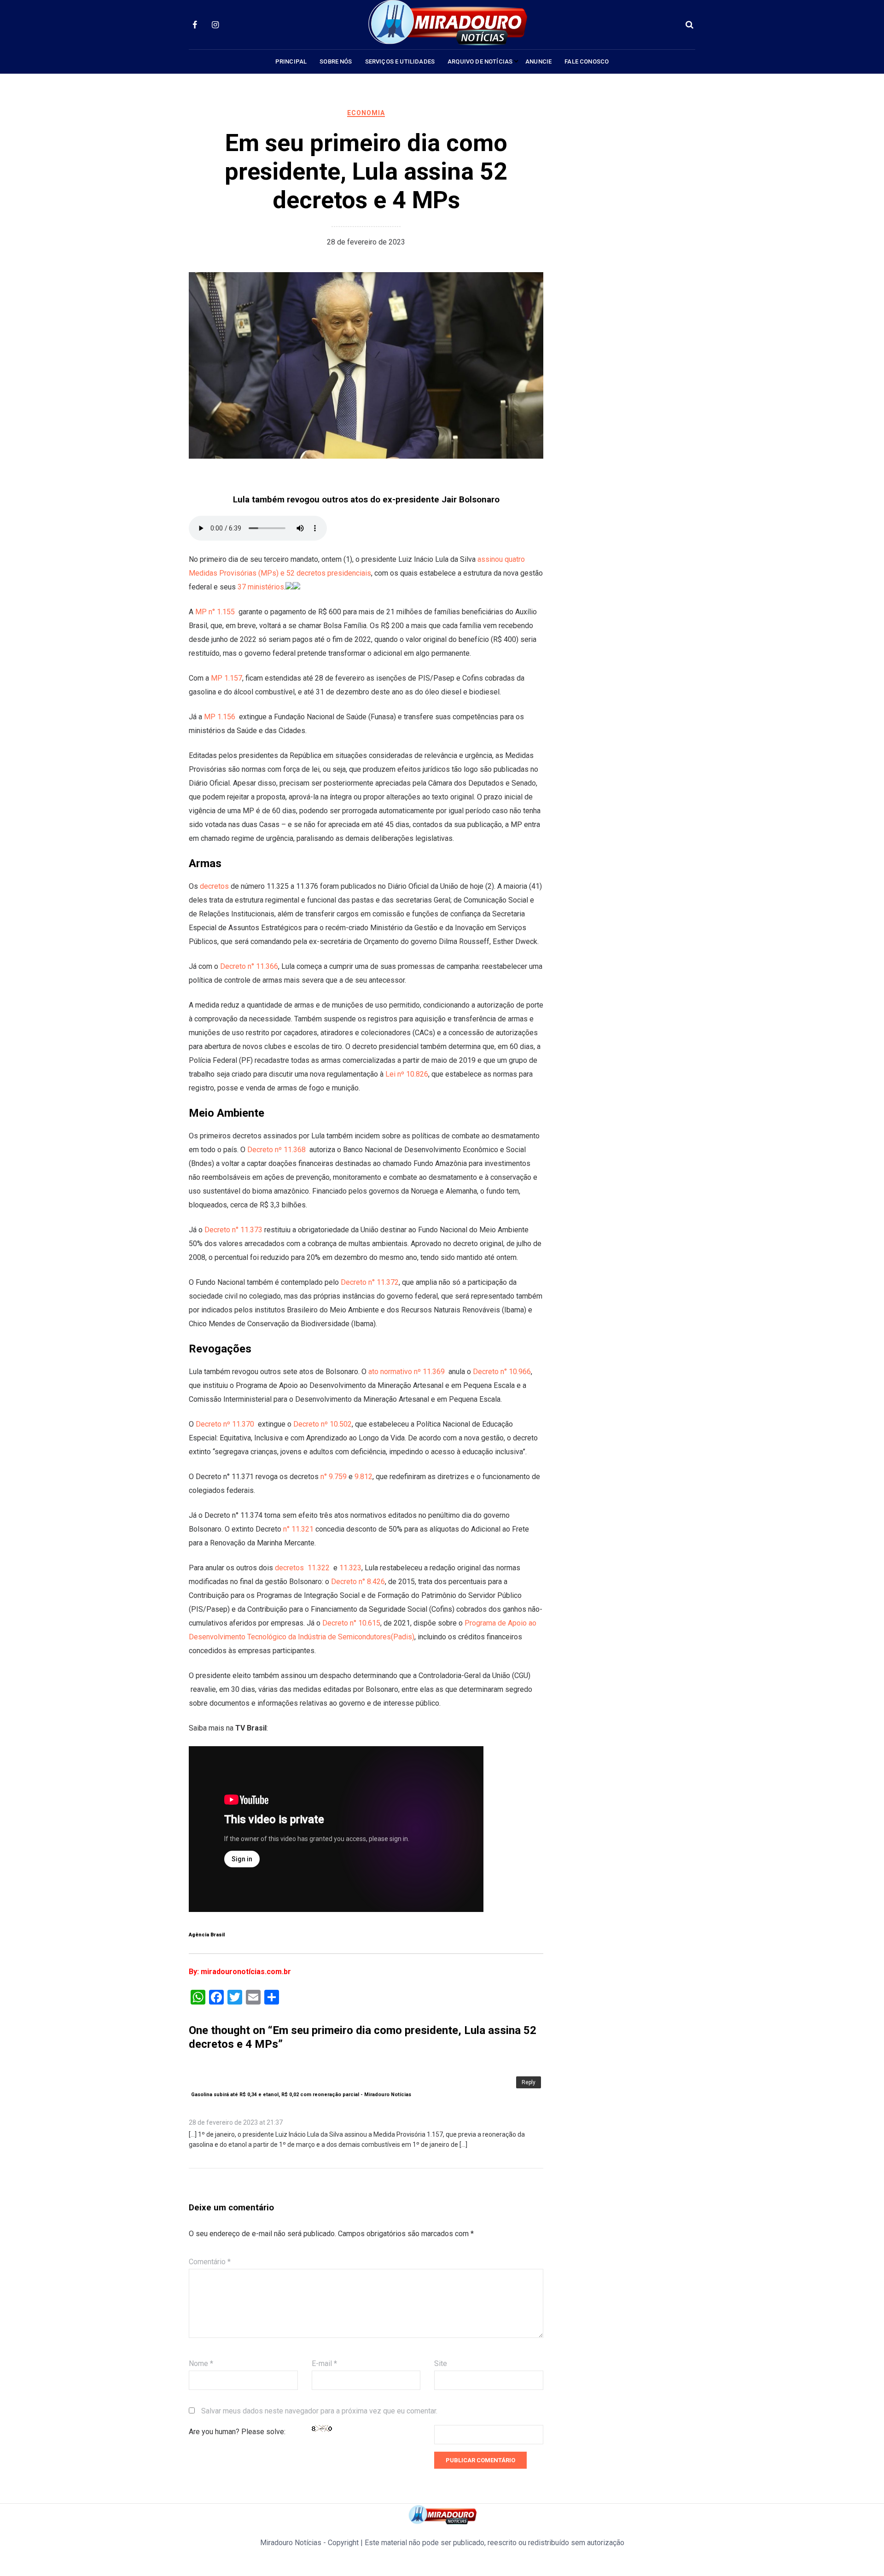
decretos (215, 886)
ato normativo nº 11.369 (407, 1372)
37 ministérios (261, 587)
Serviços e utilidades (400, 61)
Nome (201, 2363)
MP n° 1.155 (215, 612)
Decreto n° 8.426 (358, 1582)
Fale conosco (587, 61)
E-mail (324, 2363)
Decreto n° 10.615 (351, 1623)
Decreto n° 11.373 (233, 1230)
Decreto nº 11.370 (225, 1424)
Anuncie (538, 61)
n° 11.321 (297, 1529)
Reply (529, 2082)
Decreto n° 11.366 (249, 966)
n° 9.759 (334, 1477)
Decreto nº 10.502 (323, 1424)
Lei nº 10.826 (407, 1074)
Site (441, 2363)
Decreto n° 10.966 (502, 1372)
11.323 (350, 1568)
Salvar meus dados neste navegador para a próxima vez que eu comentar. (319, 2411)
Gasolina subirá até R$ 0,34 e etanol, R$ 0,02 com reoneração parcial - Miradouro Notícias (301, 2095)
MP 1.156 (220, 717)
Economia (366, 113)
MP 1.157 (226, 678)
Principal (291, 61)
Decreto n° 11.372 (370, 1282)
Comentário (210, 2262)
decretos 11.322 (301, 1568)
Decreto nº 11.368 (277, 1150)
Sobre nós (336, 61)
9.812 (363, 1477)
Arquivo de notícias (480, 61)
